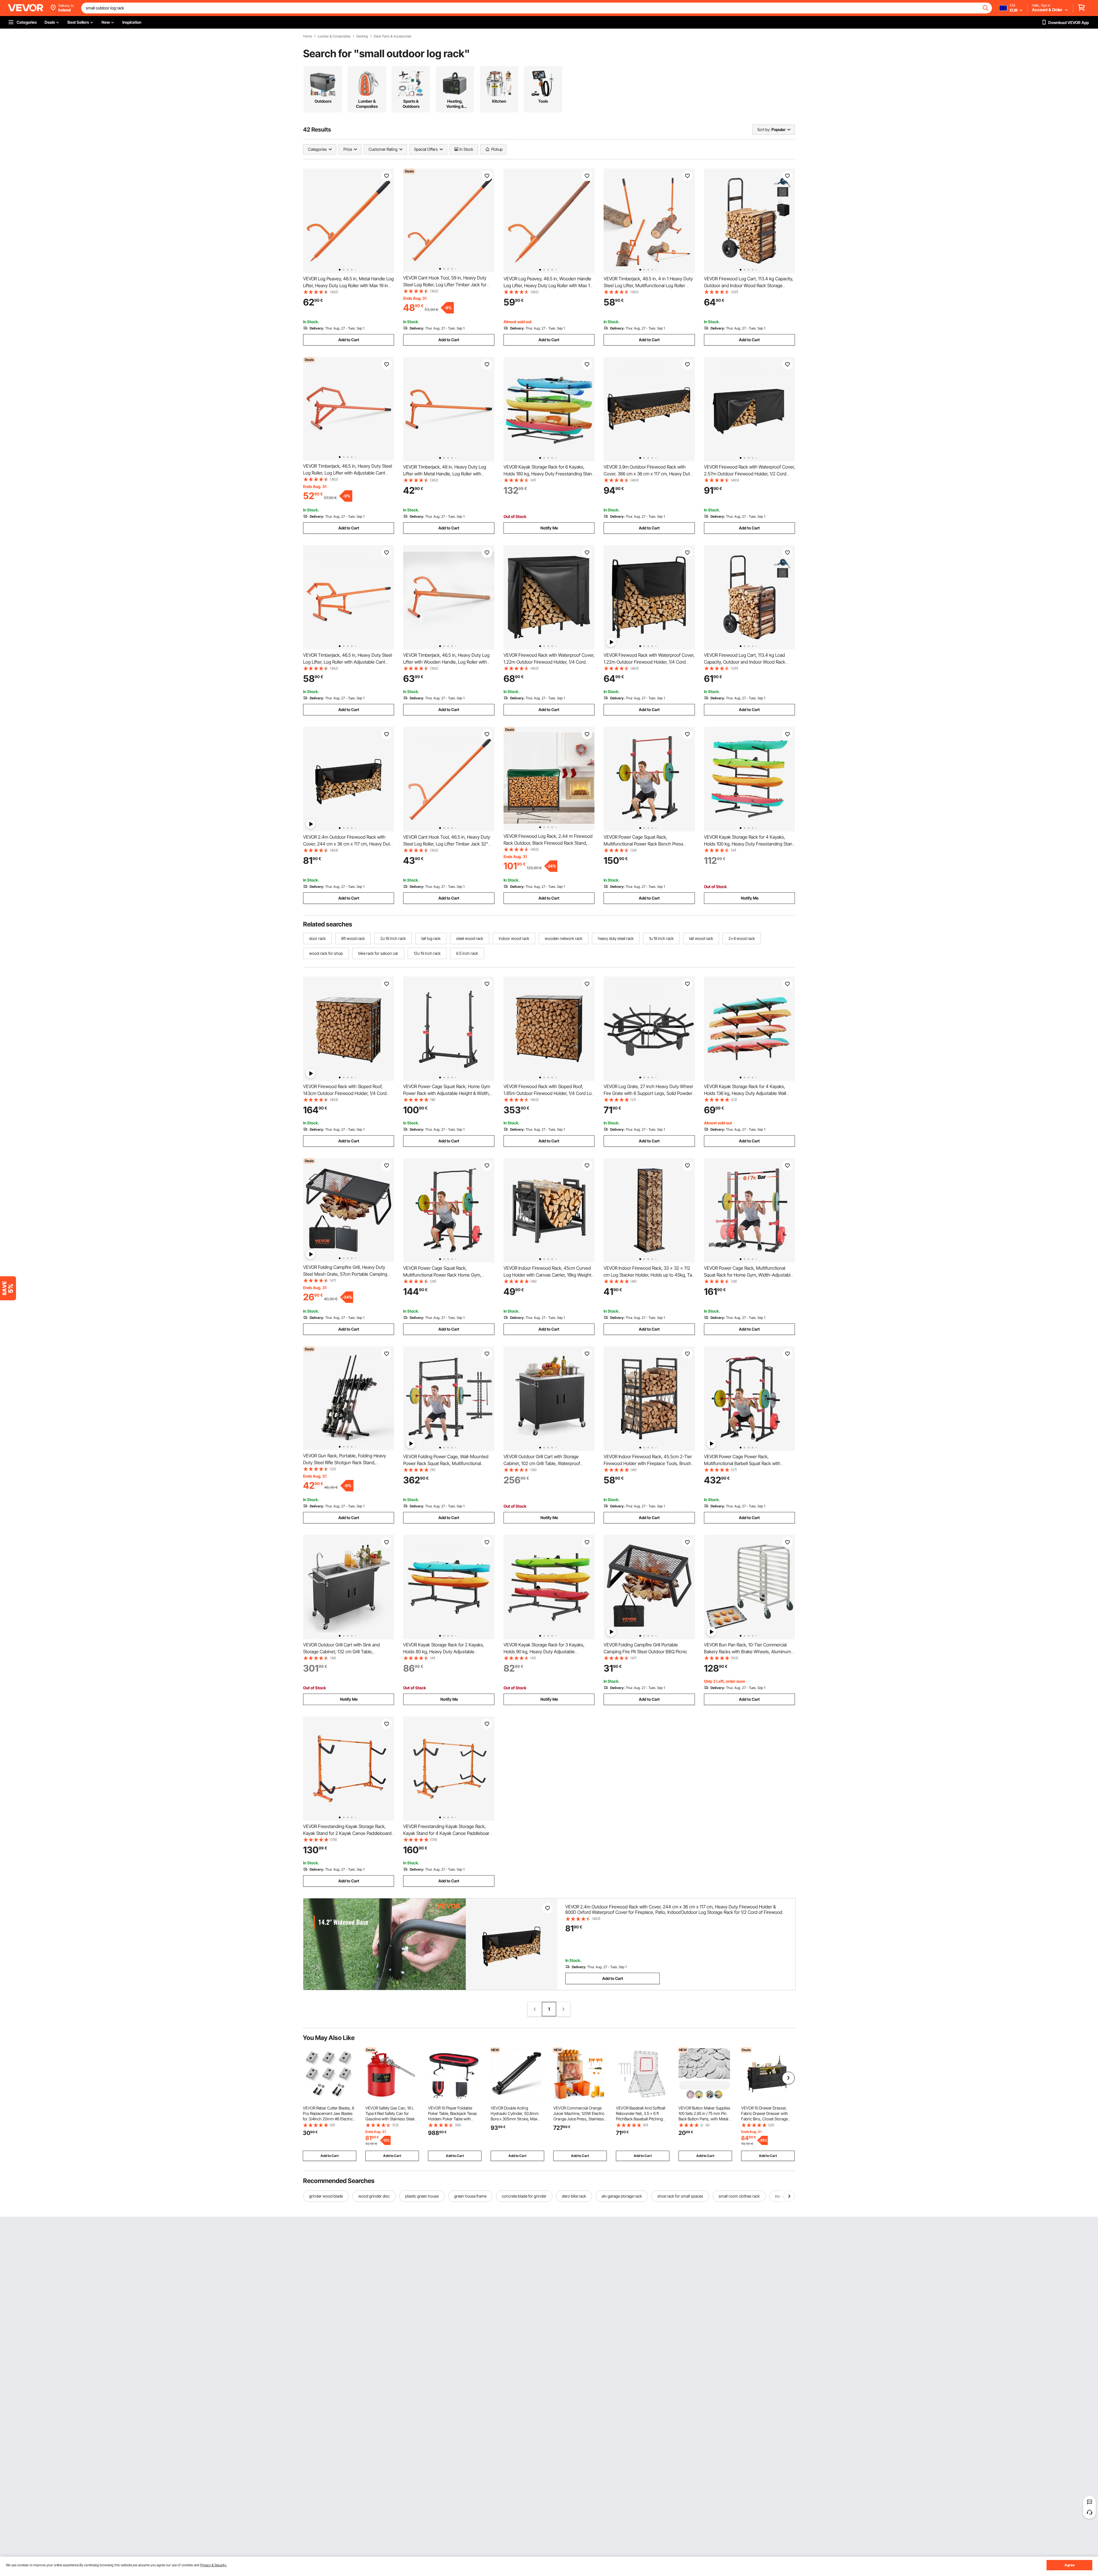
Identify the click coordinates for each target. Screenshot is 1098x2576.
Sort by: (764, 129)
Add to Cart (349, 340)
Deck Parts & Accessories (393, 36)
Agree (1070, 2565)
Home (308, 36)
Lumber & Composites (334, 36)
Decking (362, 36)
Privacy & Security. (213, 2565)
